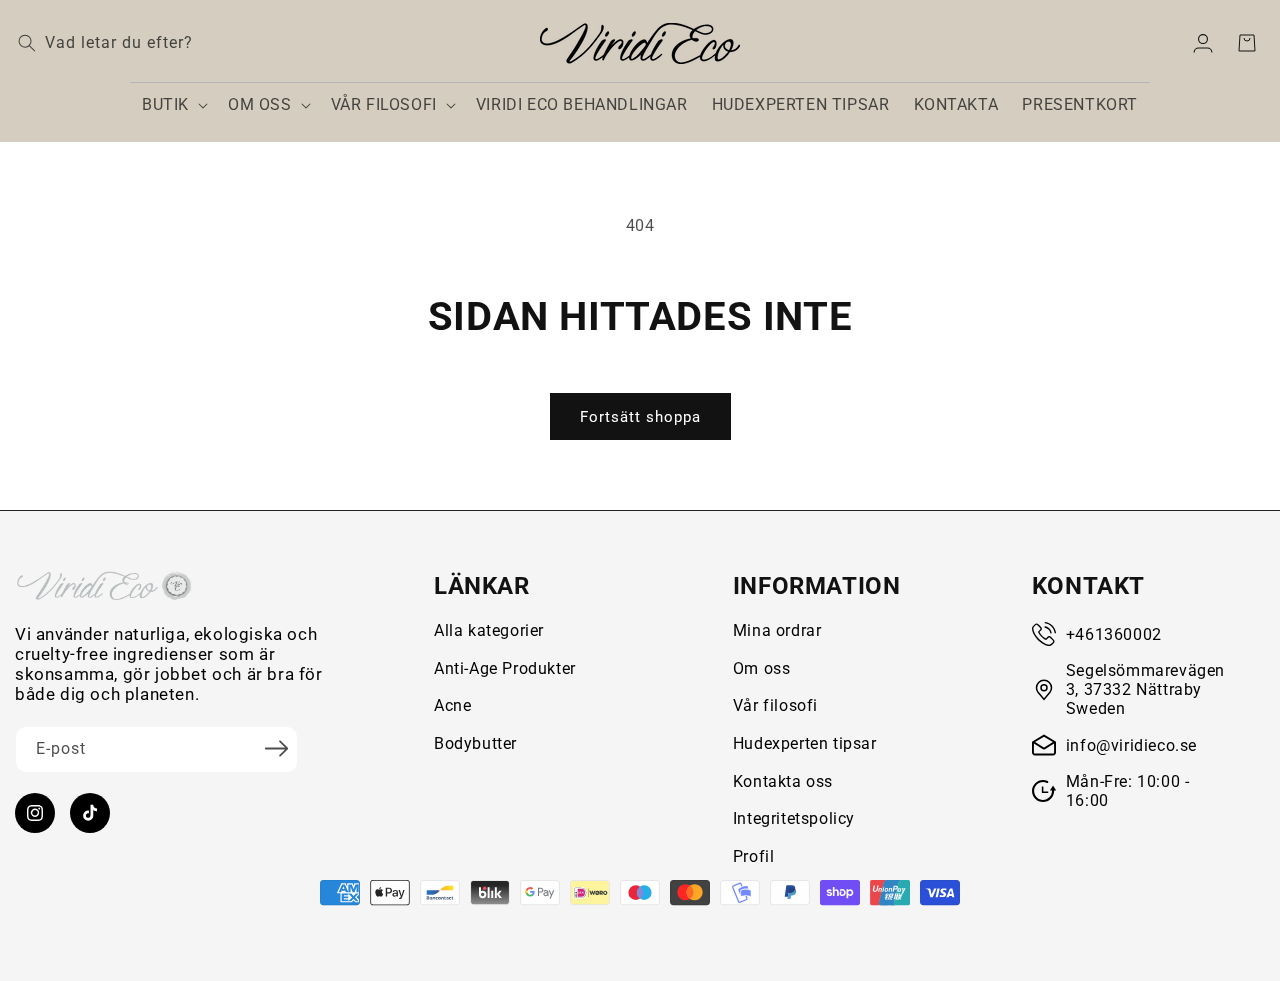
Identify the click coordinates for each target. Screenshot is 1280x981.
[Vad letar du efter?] (27, 43)
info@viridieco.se (1131, 745)
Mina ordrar (777, 630)
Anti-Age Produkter (505, 668)
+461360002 (1114, 634)
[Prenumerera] (276, 748)
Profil (754, 856)
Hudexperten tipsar (805, 743)
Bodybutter (475, 743)
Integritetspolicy (794, 818)
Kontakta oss (783, 781)
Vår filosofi (775, 705)
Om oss (762, 668)
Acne (452, 705)
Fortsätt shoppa (640, 417)
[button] (173, 105)
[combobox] (185, 43)
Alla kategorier (489, 630)
